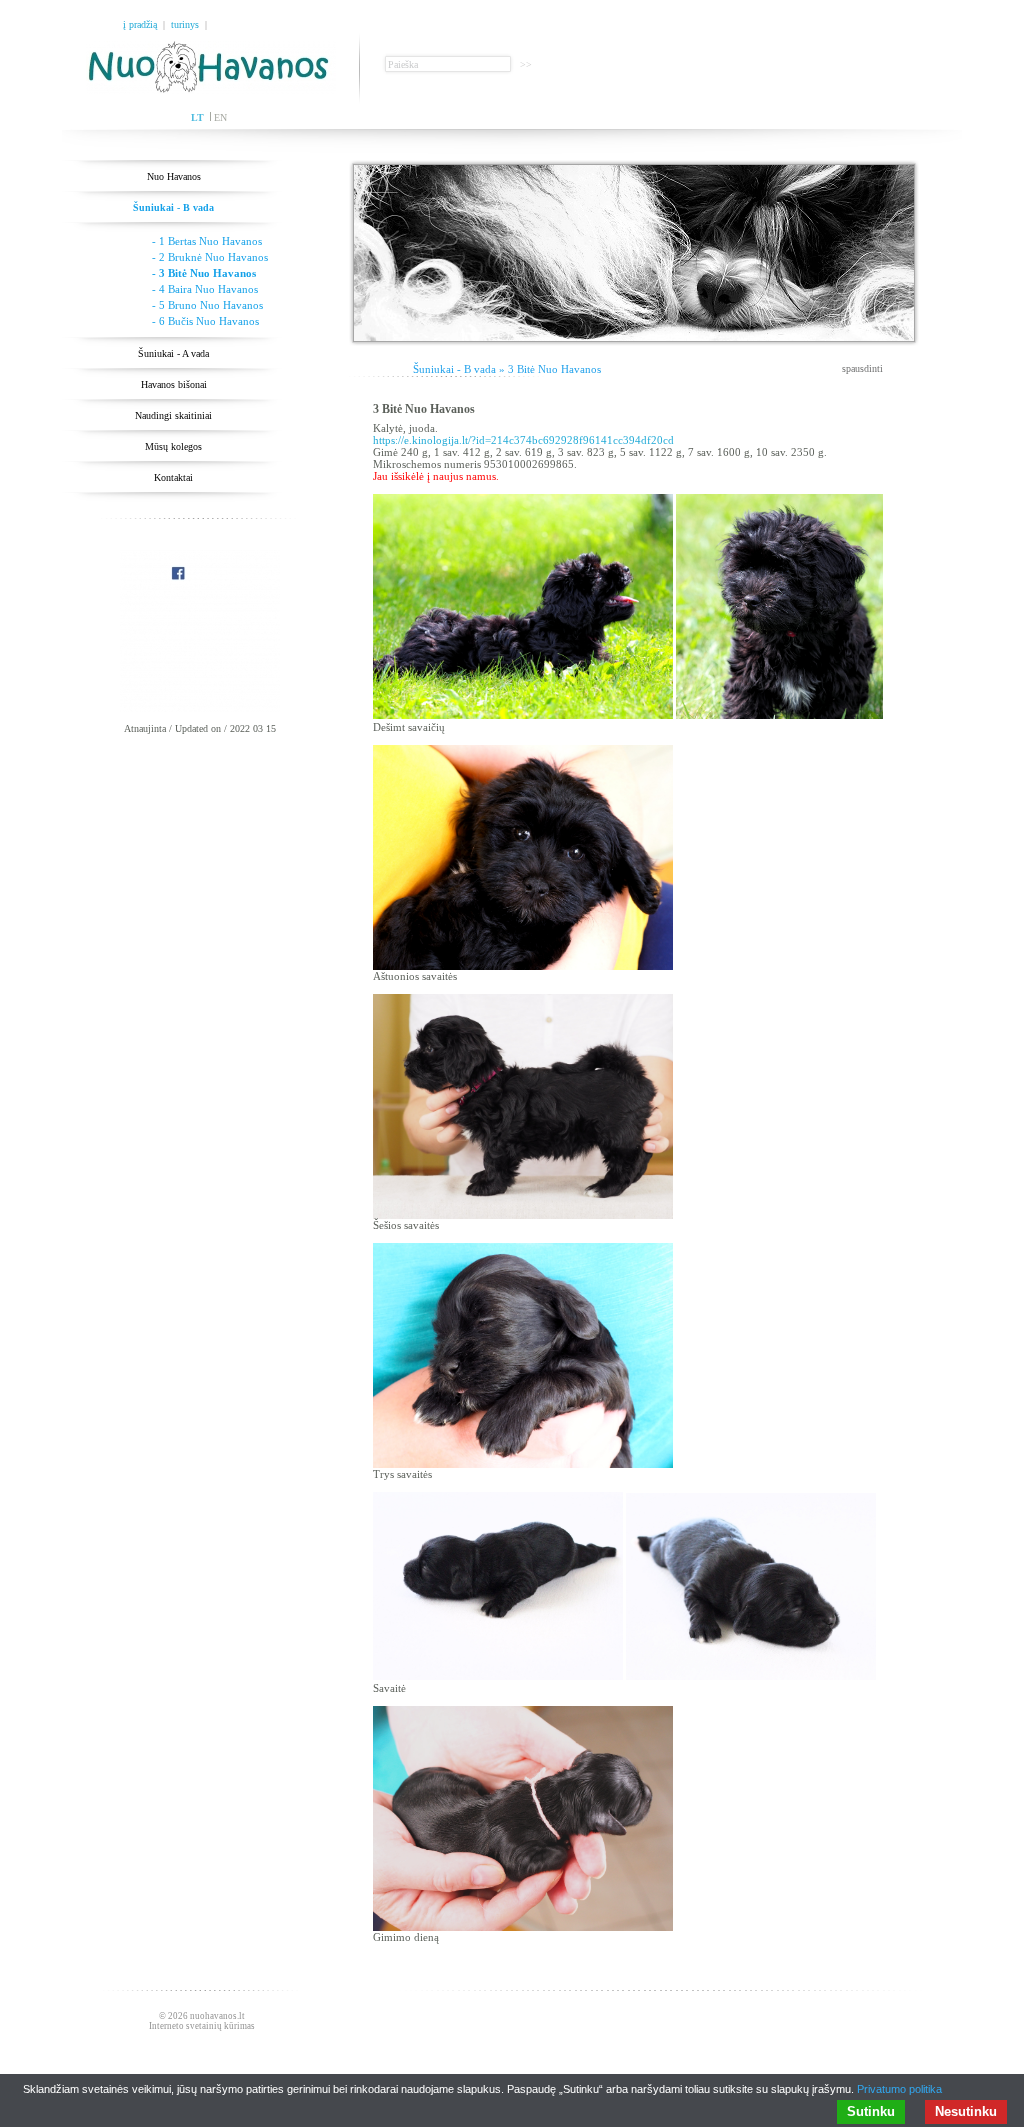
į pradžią (140, 24)
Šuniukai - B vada (173, 207)
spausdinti (862, 368)
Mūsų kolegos (173, 446)
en (220, 117)
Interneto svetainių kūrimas (202, 2026)
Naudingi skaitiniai (173, 415)
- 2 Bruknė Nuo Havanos (210, 257)
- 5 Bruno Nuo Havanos (207, 305)
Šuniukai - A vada (173, 353)
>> (526, 64)
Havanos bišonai (174, 384)
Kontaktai (173, 477)
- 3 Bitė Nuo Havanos (204, 273)
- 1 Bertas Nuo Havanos (207, 241)
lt (197, 117)
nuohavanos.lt (217, 2016)
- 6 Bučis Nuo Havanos (205, 321)
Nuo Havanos (174, 176)
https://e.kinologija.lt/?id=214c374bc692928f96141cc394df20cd (523, 440)
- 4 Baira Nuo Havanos (205, 289)
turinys (185, 24)
